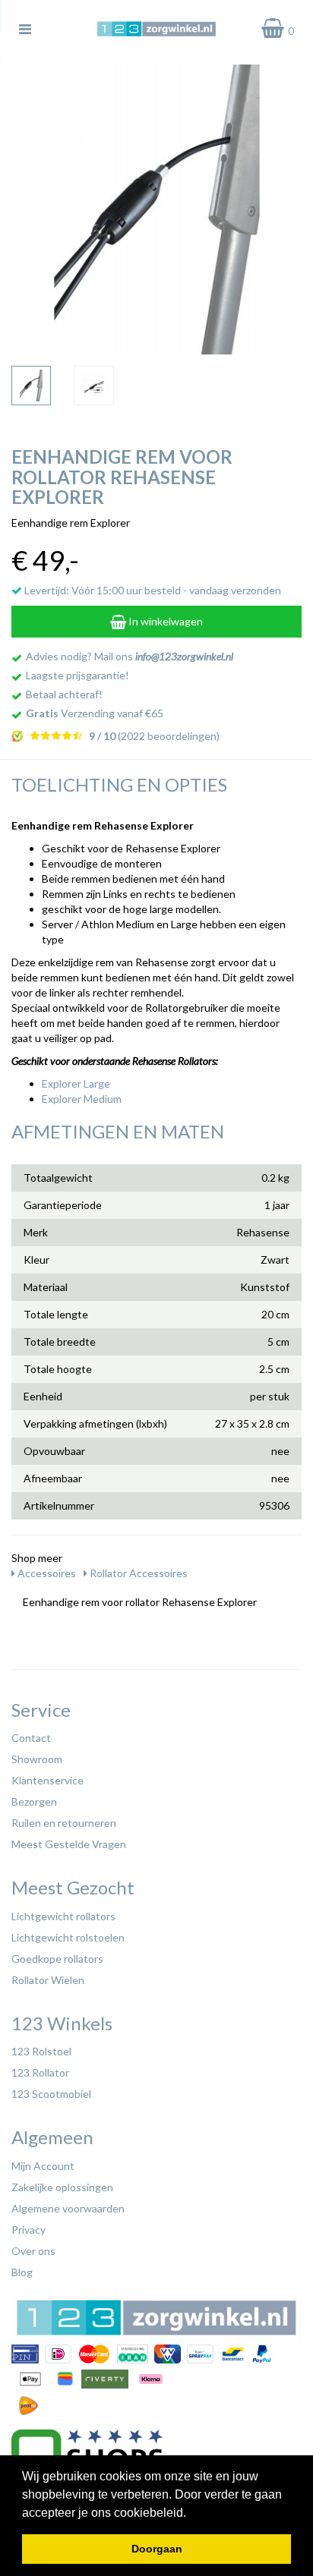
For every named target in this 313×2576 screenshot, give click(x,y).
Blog (22, 2272)
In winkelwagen (164, 621)
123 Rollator (40, 2072)
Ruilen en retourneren (64, 1823)
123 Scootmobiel (51, 2094)
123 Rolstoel (41, 2051)
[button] (191, 2514)
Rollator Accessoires (138, 1573)
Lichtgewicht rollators (63, 1916)
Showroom (37, 1759)
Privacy (28, 2230)
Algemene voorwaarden (68, 2208)
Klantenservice (47, 1780)
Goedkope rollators (57, 1959)
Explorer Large (76, 1083)
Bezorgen (34, 1801)
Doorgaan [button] (157, 2549)
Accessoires (46, 1573)
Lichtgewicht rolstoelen (68, 1937)
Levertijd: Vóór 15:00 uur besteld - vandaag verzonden (152, 590)
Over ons (33, 2251)
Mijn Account (43, 2166)
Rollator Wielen (48, 1980)
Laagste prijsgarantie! (77, 675)
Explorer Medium (82, 1099)
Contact (31, 1738)
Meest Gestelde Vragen (69, 1844)
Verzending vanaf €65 (95, 713)
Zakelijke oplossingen (62, 2187)
